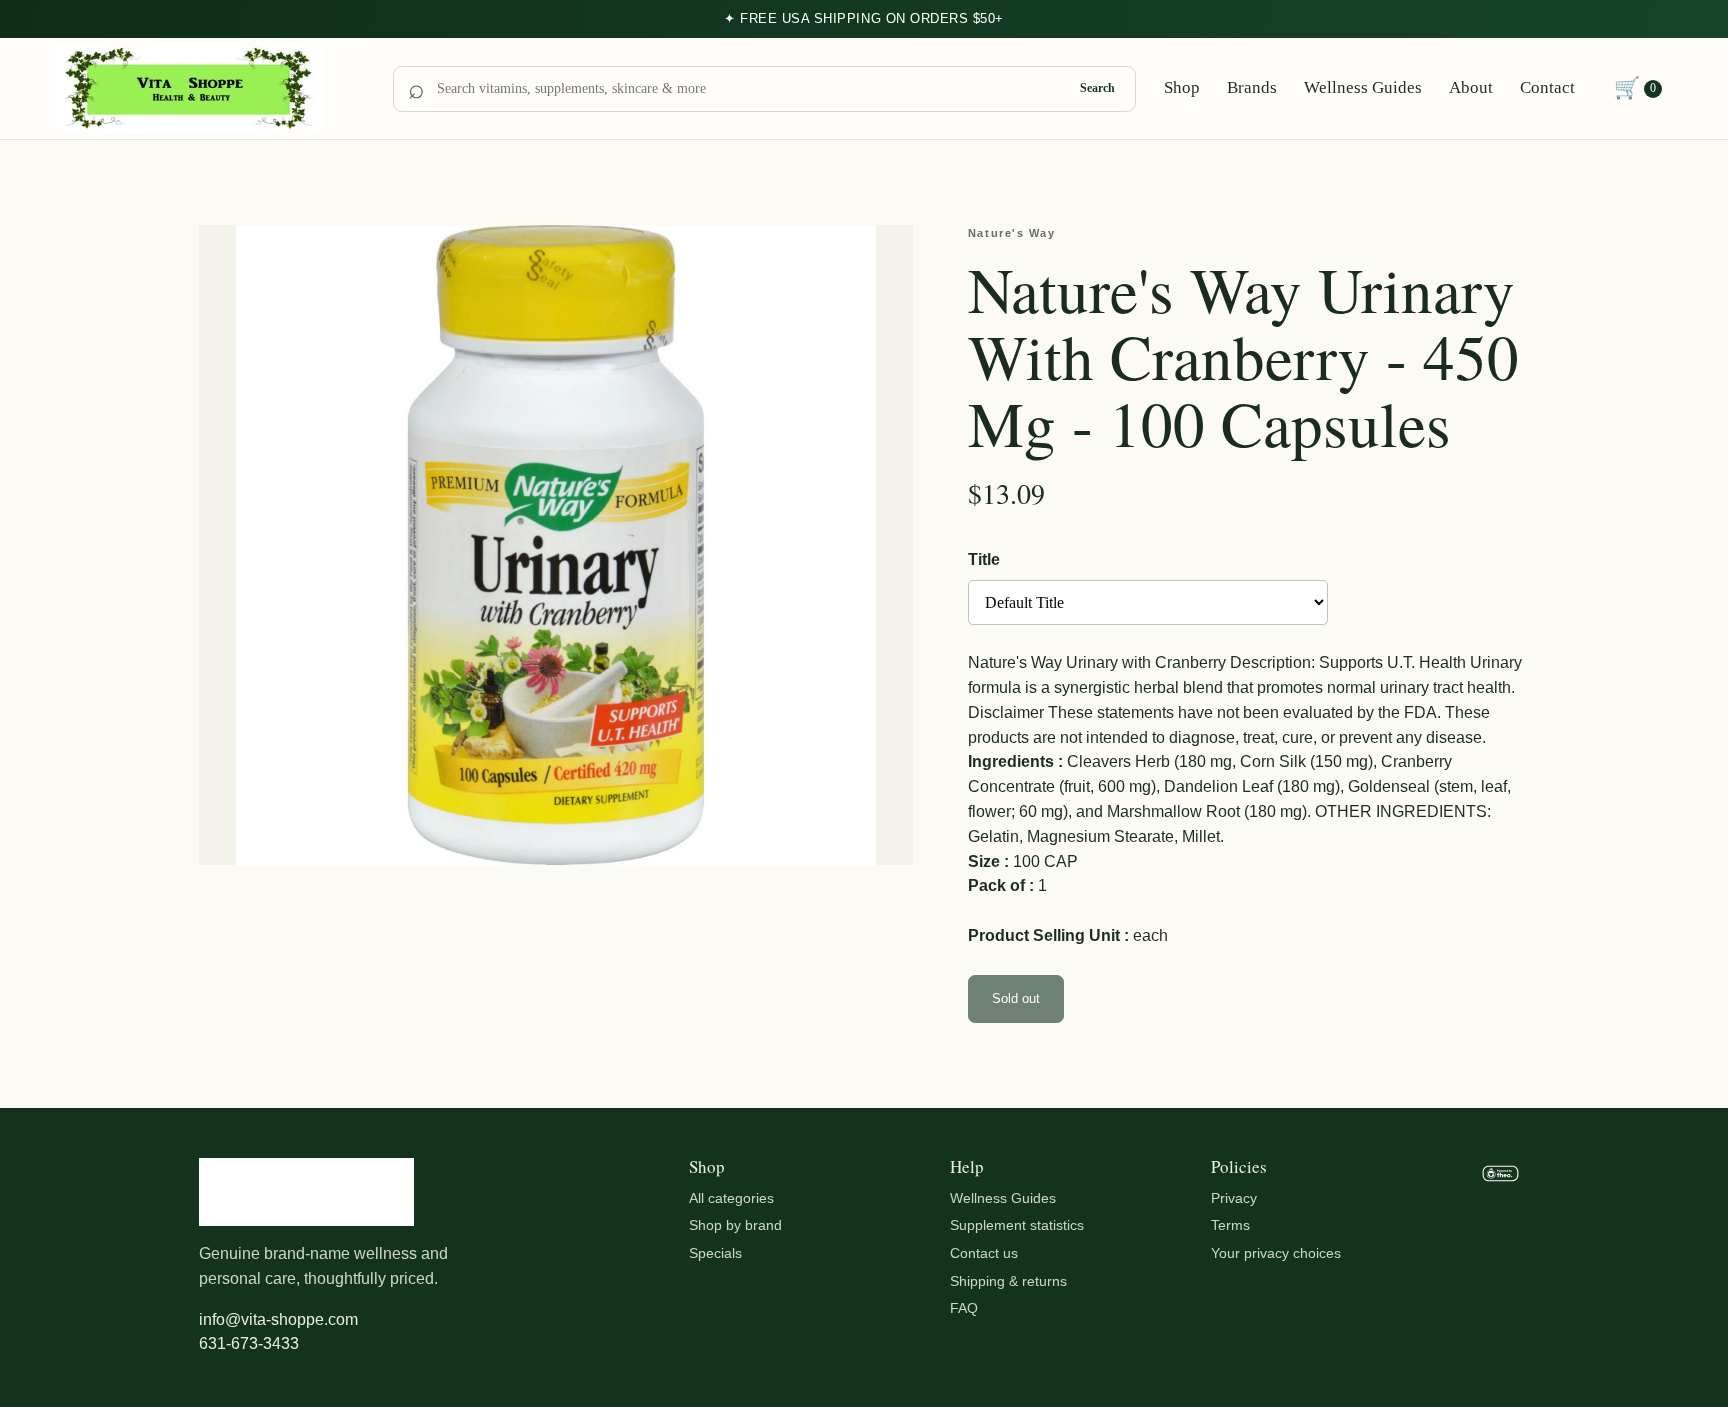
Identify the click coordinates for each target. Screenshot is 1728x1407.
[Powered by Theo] (1500, 1258)
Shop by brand (735, 1225)
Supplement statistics (1017, 1225)
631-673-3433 (249, 1343)
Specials (715, 1253)
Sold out (1016, 998)
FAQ (964, 1308)
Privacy (1234, 1198)
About (1471, 87)
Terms (1230, 1225)
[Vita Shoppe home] (210, 89)
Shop (1182, 87)
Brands (1252, 87)
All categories (731, 1198)
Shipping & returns (1008, 1281)
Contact (1547, 87)
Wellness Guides (1363, 87)
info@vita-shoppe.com (278, 1319)
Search (1097, 88)
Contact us (984, 1253)
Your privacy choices (1276, 1253)
